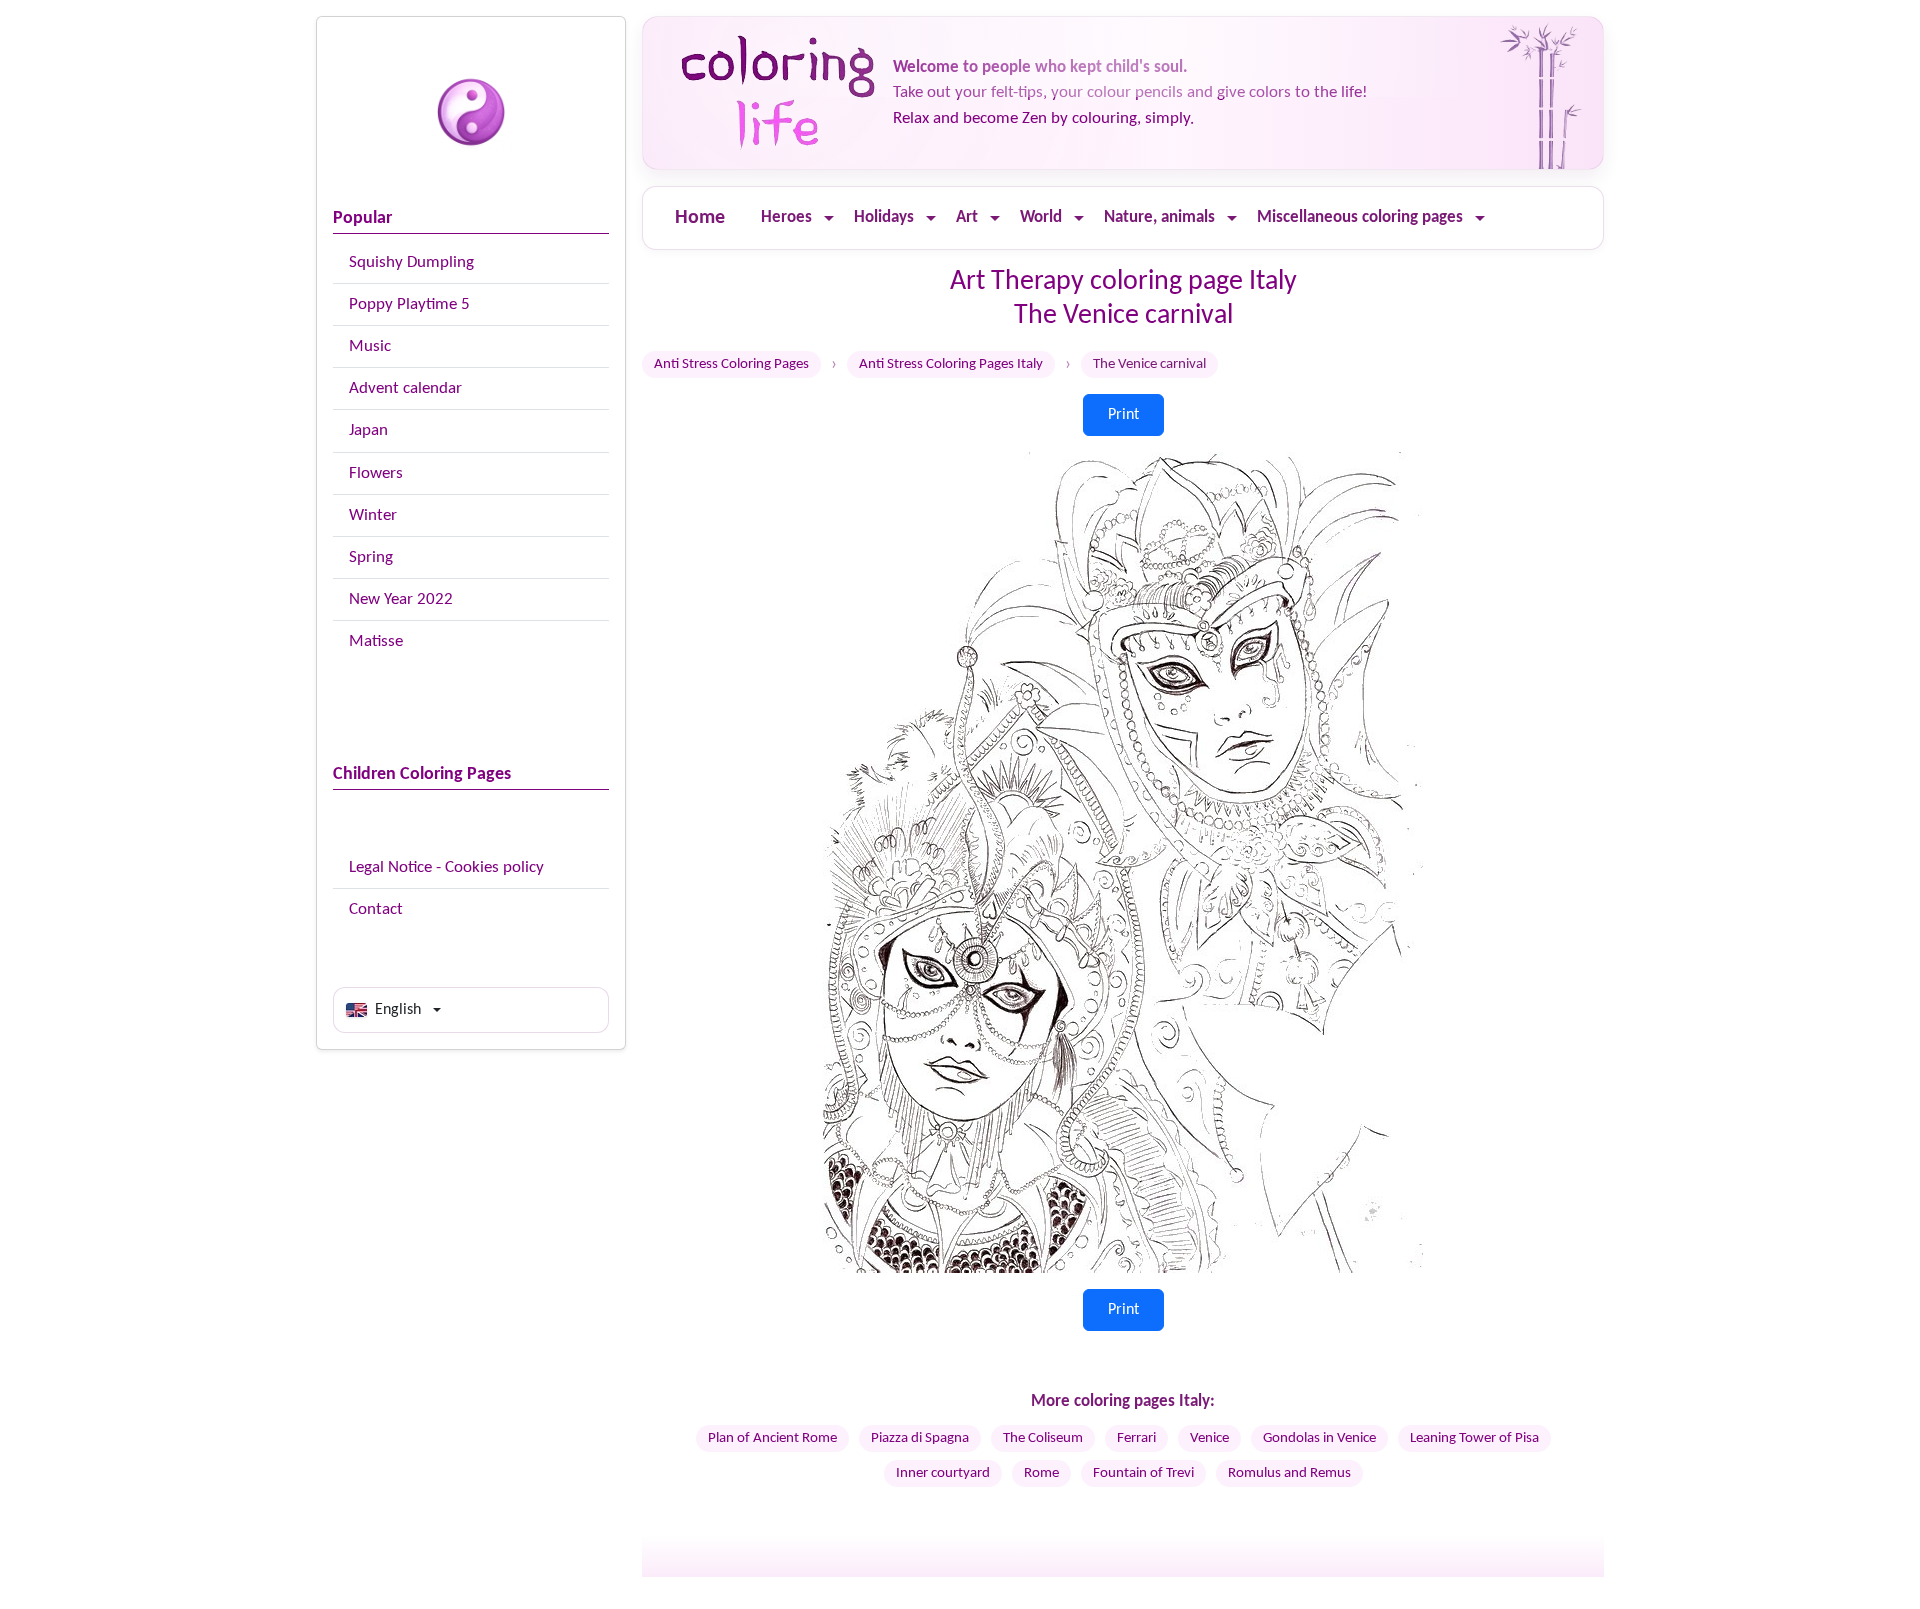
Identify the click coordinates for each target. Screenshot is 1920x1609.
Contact (376, 909)
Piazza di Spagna (920, 1438)
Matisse (376, 641)
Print (1123, 415)
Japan (368, 430)
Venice (1209, 1438)
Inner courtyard (943, 1473)
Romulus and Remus (1289, 1473)
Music (370, 346)
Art (967, 217)
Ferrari (1136, 1438)
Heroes (786, 217)
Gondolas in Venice (1319, 1438)
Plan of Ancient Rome (772, 1438)
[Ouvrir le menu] (829, 218)
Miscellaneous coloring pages (1360, 217)
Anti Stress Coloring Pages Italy (951, 364)
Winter (373, 515)
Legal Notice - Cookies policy (446, 867)
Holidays (884, 217)
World (1041, 217)
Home (700, 218)
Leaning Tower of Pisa (1474, 1438)
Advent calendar (405, 388)
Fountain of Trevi (1143, 1473)
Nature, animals (1159, 217)
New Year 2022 (401, 599)
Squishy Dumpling (411, 262)
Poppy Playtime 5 (409, 304)
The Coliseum (1043, 1438)
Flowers (376, 473)
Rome (1041, 1473)
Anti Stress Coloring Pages (731, 364)
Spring (371, 557)
